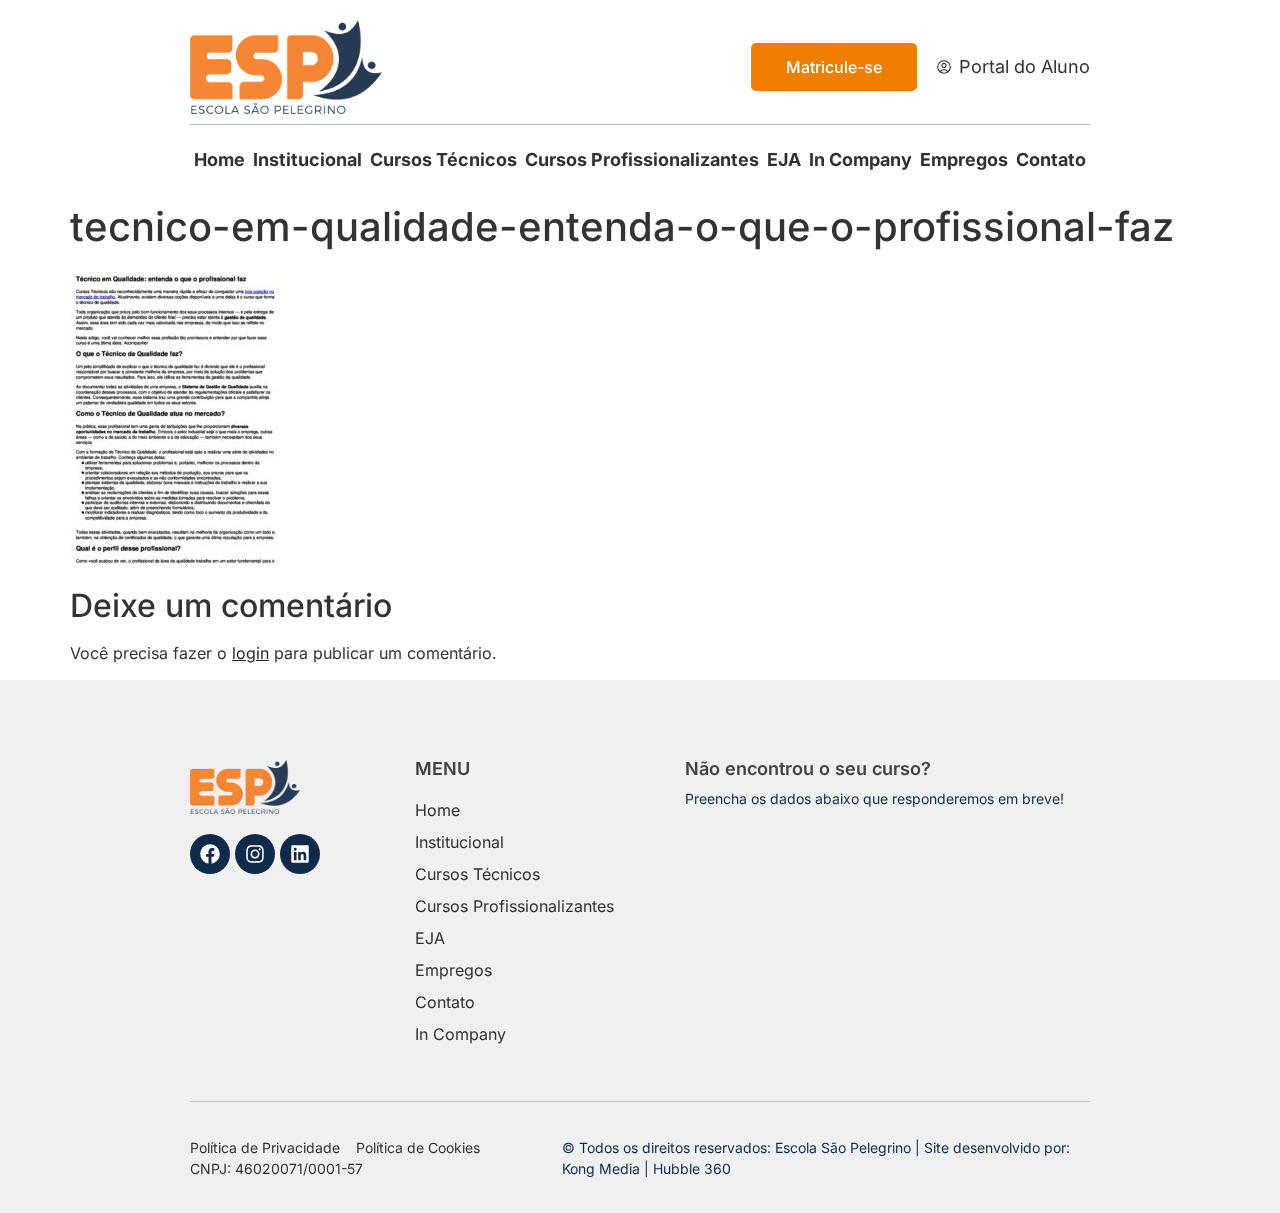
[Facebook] (210, 854)
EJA (784, 159)
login (250, 653)
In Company (860, 159)
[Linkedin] (300, 854)
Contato (1051, 159)
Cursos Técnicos (443, 159)
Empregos (964, 159)
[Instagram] (255, 854)
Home (219, 159)
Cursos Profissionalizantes (642, 159)
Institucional (307, 159)
